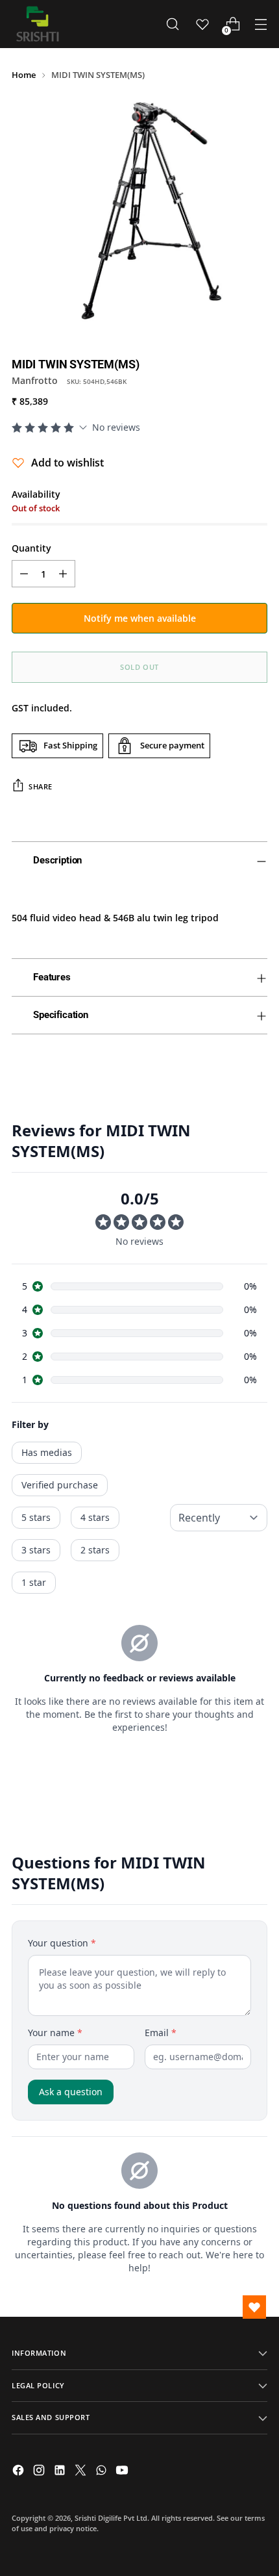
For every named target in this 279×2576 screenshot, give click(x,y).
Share (41, 786)
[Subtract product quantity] (24, 574)
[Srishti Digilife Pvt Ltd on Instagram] (40, 2472)
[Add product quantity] (63, 574)
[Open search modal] (172, 24)
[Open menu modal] (261, 24)
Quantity (31, 548)
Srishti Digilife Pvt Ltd (111, 2518)
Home (24, 75)
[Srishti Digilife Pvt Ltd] (38, 24)
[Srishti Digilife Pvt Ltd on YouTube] (123, 2472)
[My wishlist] (202, 24)
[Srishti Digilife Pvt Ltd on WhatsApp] (103, 2472)
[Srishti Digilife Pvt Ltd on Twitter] (82, 2472)
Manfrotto (35, 380)
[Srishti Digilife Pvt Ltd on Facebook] (19, 2472)
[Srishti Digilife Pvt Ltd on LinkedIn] (61, 2472)
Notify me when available (140, 618)
